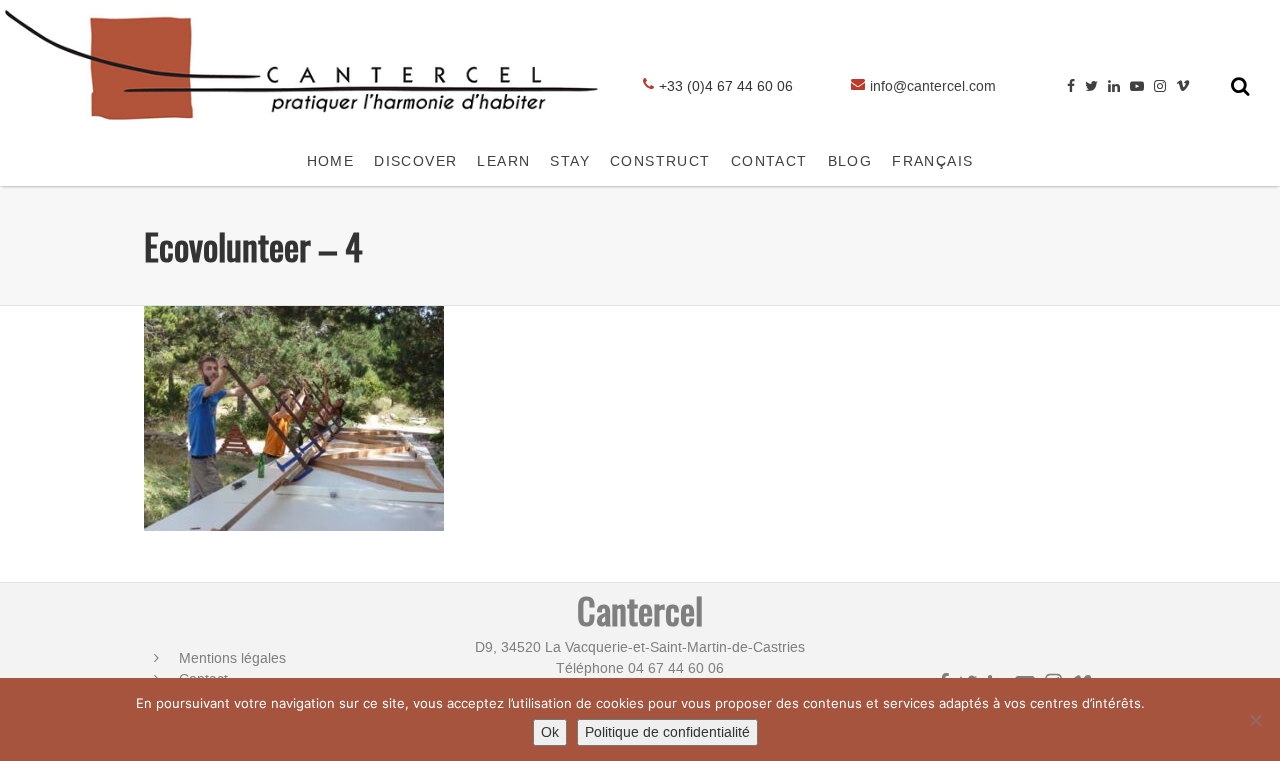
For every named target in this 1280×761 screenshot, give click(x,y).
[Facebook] (1071, 86)
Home (331, 161)
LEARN (503, 161)
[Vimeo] (1183, 86)
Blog (850, 161)
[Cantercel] (307, 127)
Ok (550, 732)
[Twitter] (1091, 86)
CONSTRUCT (660, 161)
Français (932, 161)
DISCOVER (415, 161)
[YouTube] (1137, 86)
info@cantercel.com (933, 86)
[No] (1255, 720)
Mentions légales (232, 658)
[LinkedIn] (1114, 86)
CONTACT (769, 161)
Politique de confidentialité (667, 732)
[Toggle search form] (1240, 86)
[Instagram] (1160, 86)
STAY (570, 161)
